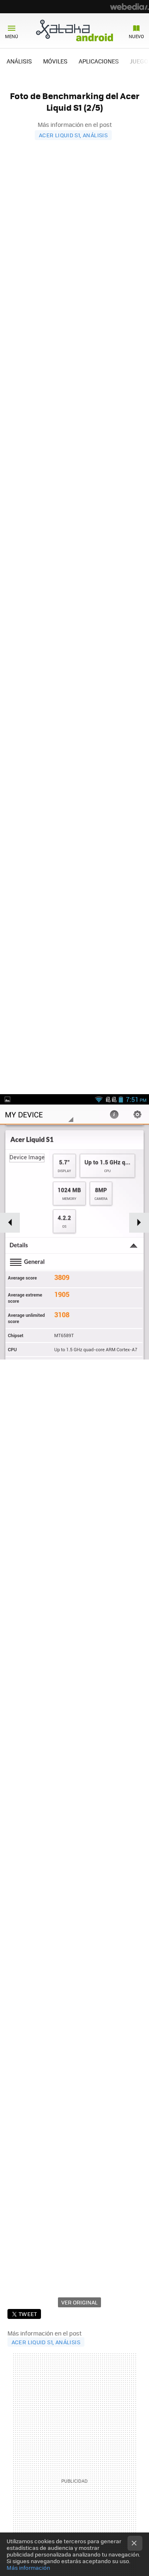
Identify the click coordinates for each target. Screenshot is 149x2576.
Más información (28, 2568)
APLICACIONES (99, 61)
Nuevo (136, 36)
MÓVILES (55, 61)
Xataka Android (74, 30)
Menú (12, 36)
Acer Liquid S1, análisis (73, 135)
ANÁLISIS (19, 61)
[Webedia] (130, 7)
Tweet (28, 2314)
